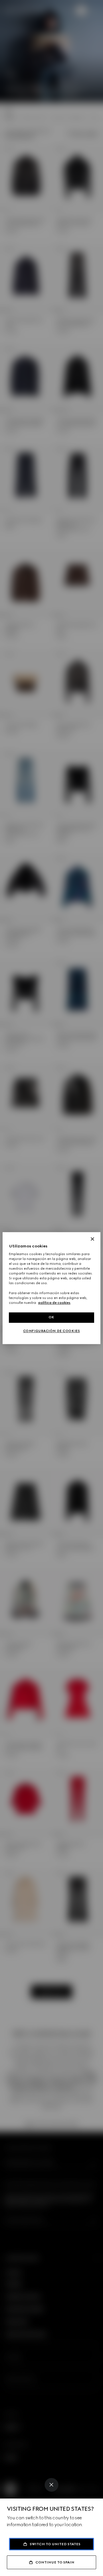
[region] (51, 1288)
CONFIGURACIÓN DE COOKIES (52, 1331)
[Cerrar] (92, 1239)
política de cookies (54, 1303)
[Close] (51, 2485)
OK (51, 1317)
